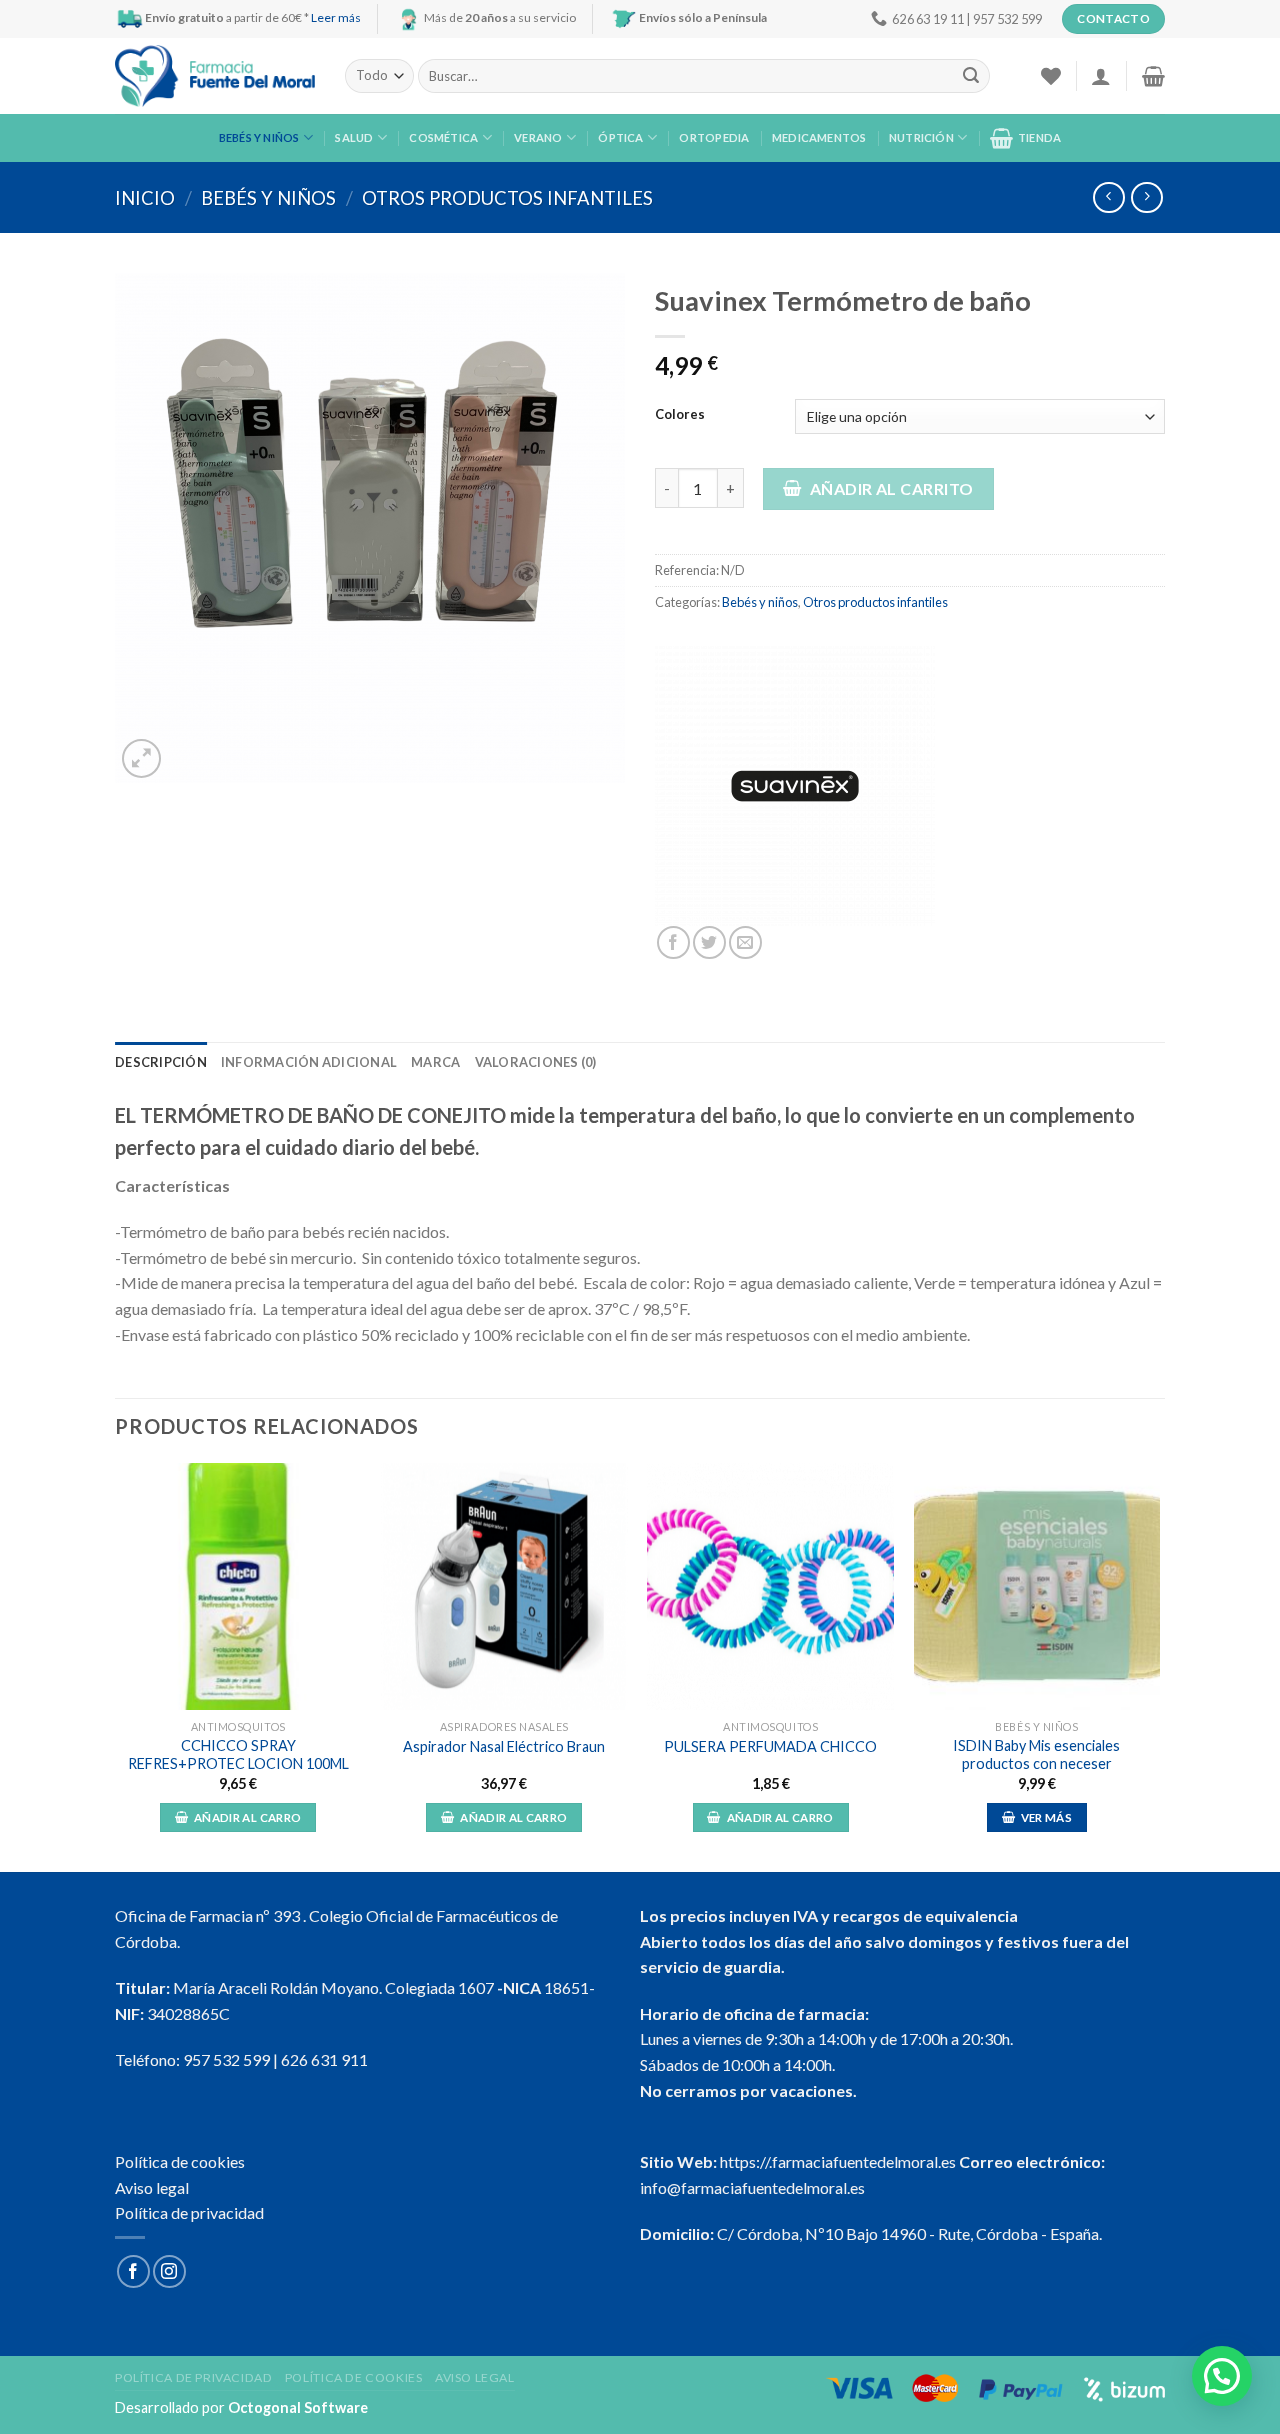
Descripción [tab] (161, 1062)
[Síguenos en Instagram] (169, 2271)
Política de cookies (180, 2161)
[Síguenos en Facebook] (133, 2271)
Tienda (1039, 137)
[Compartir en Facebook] (673, 942)
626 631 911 (324, 2059)
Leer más (336, 17)
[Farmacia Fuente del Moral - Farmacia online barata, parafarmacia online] (215, 76)
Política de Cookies (354, 2377)
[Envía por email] (745, 942)
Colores (680, 415)
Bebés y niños (259, 137)
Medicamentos (819, 137)
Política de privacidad (189, 2212)
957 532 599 (226, 2059)
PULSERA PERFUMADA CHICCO (770, 1746)
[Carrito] (1153, 76)
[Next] (1159, 1665)
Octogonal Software (298, 2407)
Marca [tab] (435, 1062)
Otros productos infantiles (507, 198)
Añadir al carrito (892, 488)
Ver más (1046, 1817)
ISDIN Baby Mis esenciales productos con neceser (1036, 1755)
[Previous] (116, 1665)
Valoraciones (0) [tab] (536, 1062)
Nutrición (921, 137)
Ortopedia (714, 137)
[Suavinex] (795, 786)
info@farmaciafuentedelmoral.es (752, 2187)
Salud (354, 137)
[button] (1222, 2376)
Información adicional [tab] (309, 1062)
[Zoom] (141, 758)
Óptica (620, 137)
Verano (538, 137)
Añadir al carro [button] (247, 1817)
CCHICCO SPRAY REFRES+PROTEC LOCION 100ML (238, 1755)
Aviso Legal (475, 2377)
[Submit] (971, 76)
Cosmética (443, 137)
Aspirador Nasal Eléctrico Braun (504, 1746)
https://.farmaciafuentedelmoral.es (838, 2161)
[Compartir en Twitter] (709, 942)
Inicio (145, 198)
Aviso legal (152, 2187)
